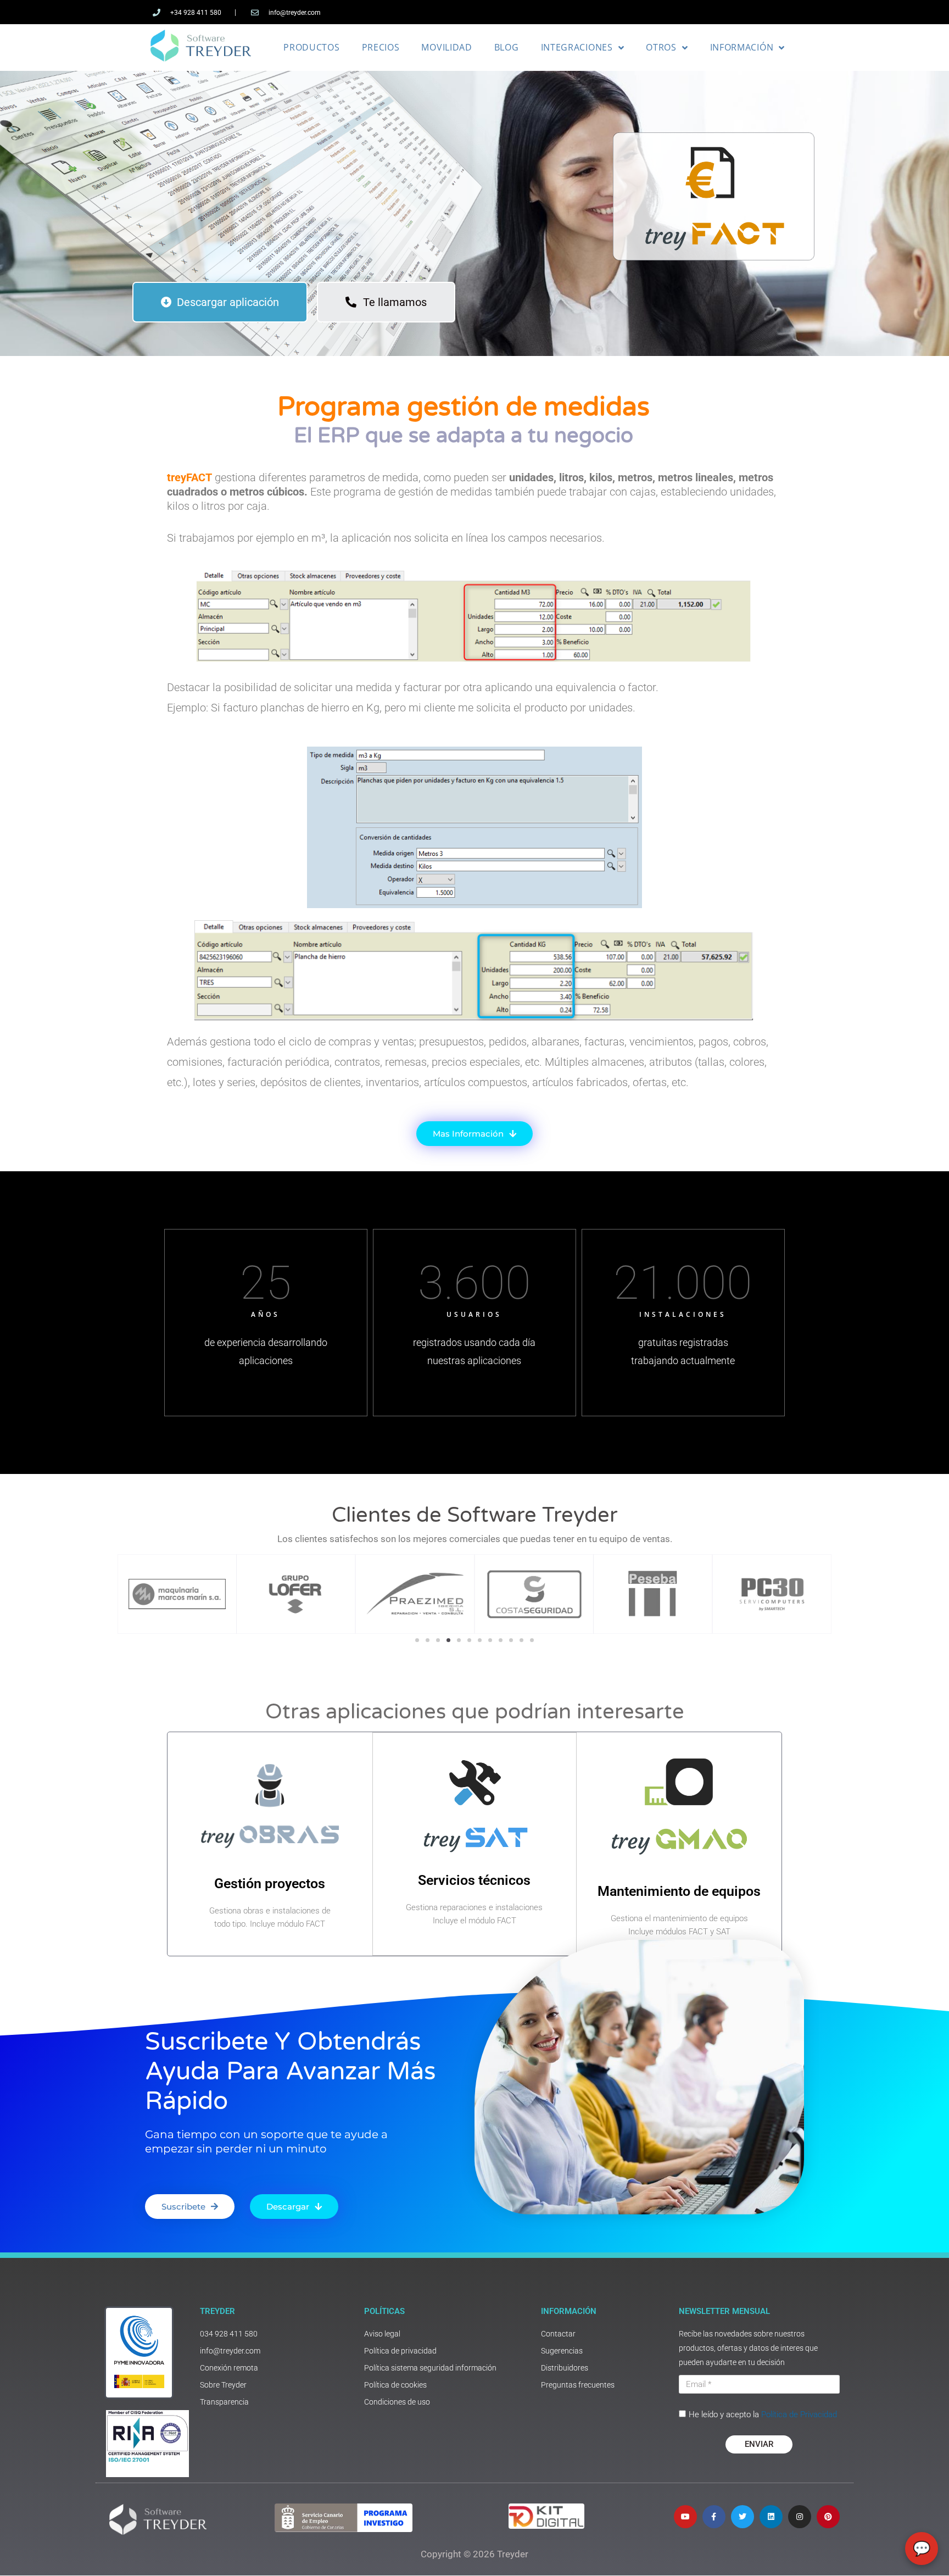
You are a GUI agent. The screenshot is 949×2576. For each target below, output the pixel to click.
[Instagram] (800, 2517)
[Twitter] (743, 2517)
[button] (417, 1640)
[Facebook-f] (714, 2517)
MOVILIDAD (446, 47)
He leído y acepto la (763, 2414)
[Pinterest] (828, 2517)
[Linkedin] (771, 2517)
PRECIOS (381, 47)
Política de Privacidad (799, 2414)
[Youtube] (685, 2517)
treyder (217, 2311)
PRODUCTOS (311, 47)
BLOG (507, 47)
